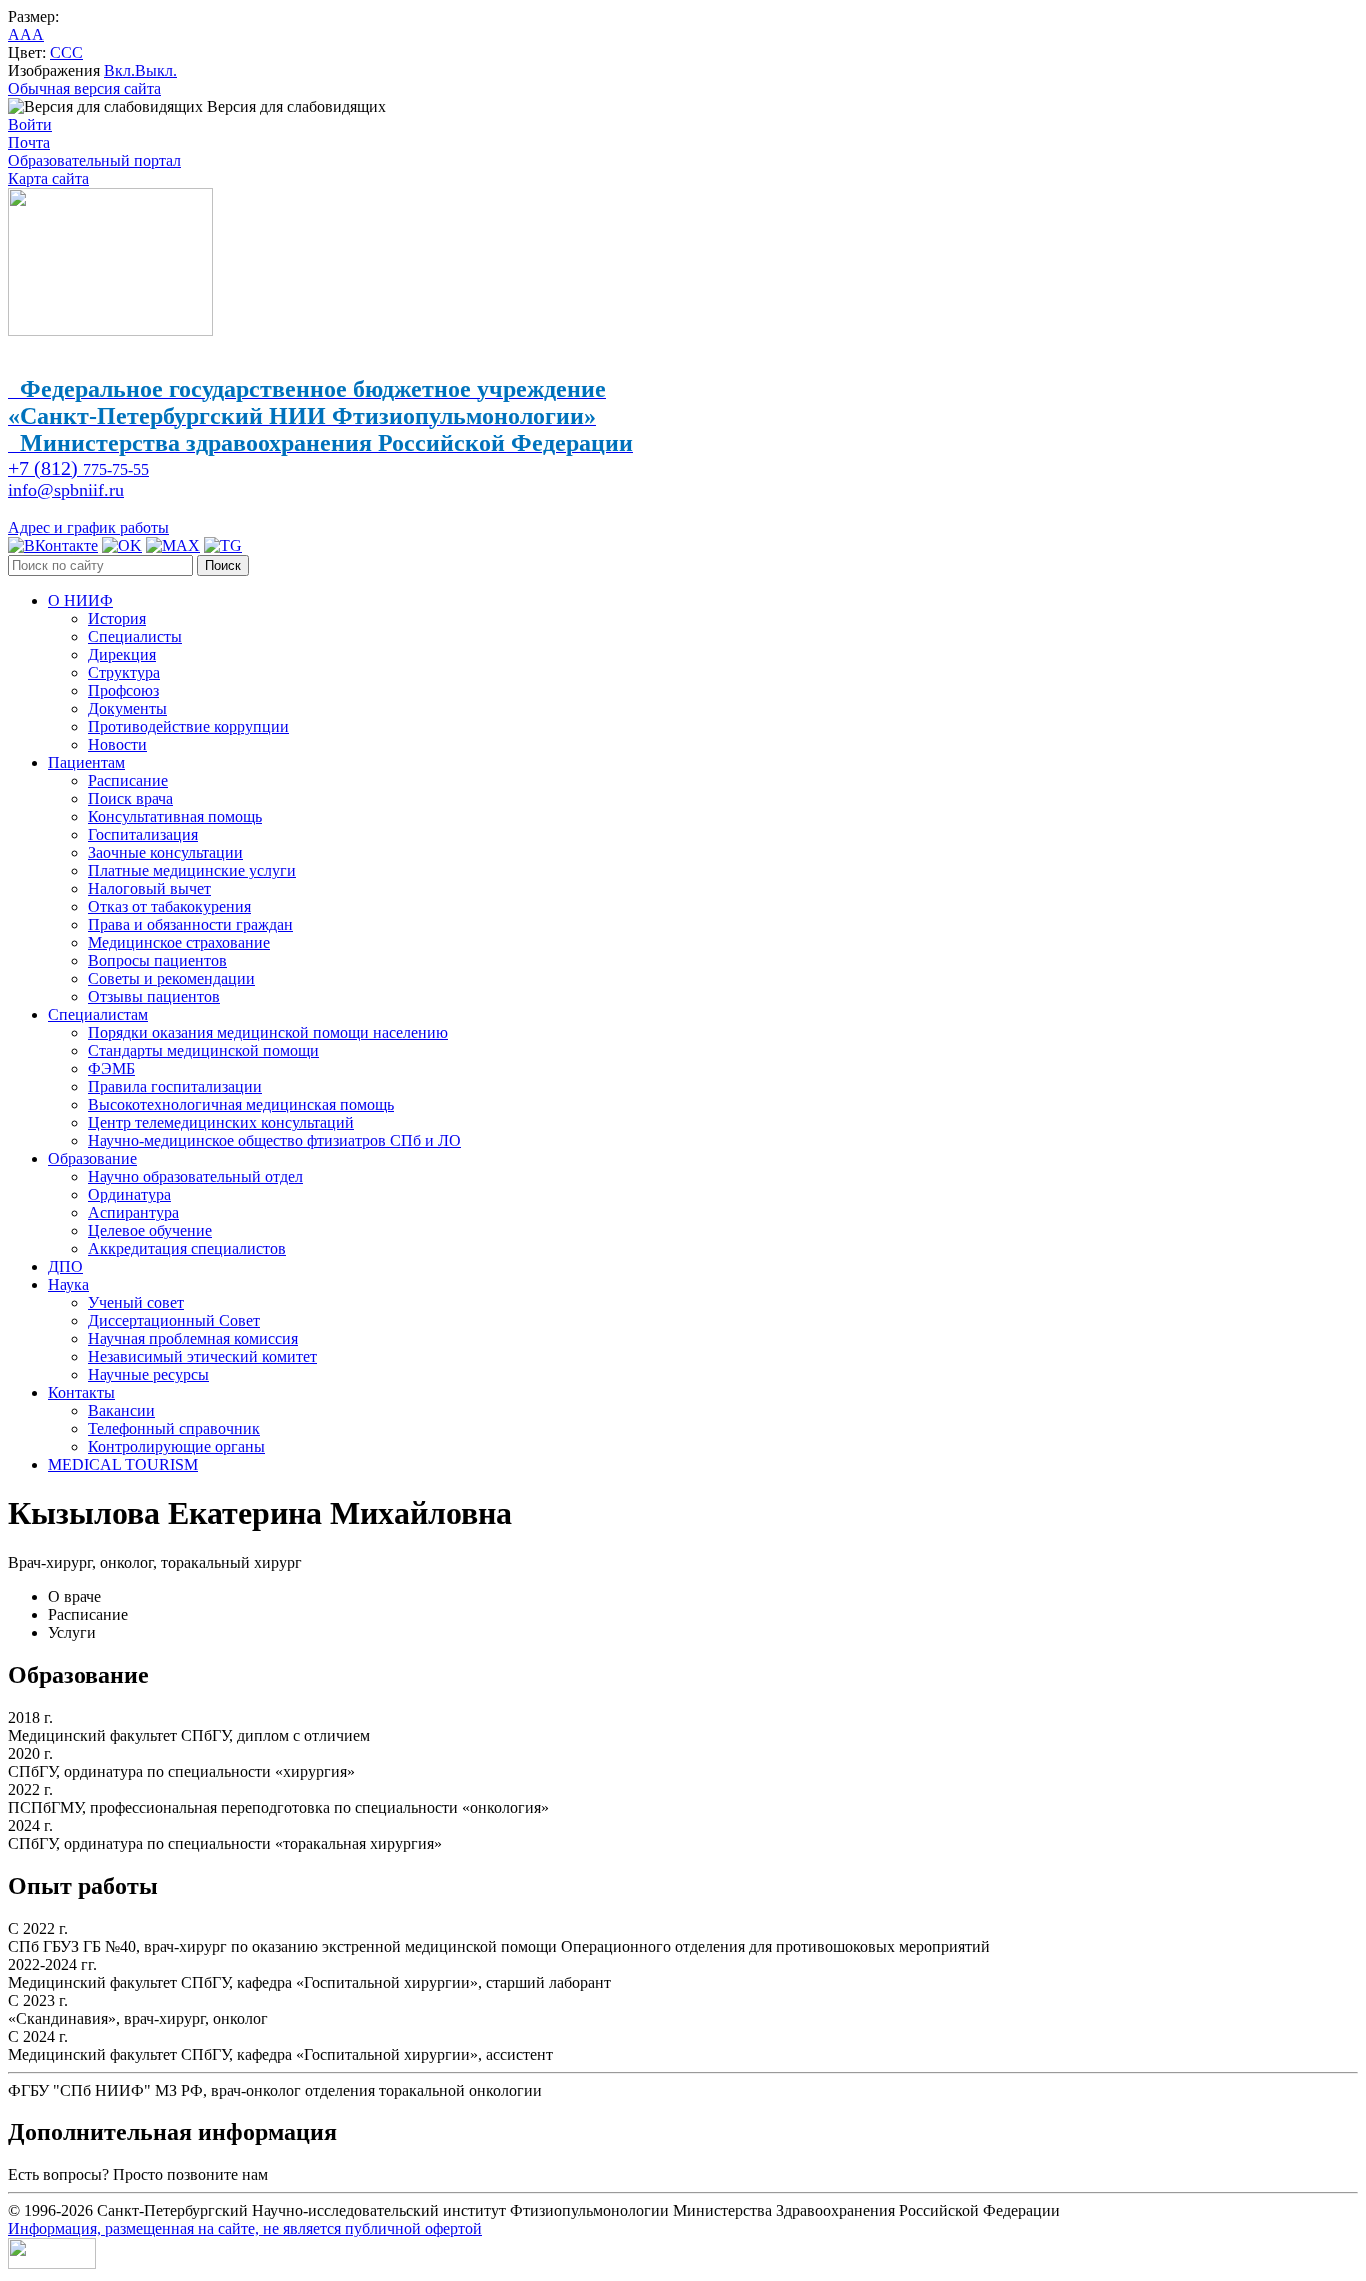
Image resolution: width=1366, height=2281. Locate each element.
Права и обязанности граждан (190, 924)
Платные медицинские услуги (192, 870)
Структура (124, 672)
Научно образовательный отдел (195, 1176)
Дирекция (122, 654)
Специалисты (135, 636)
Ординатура (129, 1194)
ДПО (65, 1266)
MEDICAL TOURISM (123, 1464)
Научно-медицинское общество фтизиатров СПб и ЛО (274, 1140)
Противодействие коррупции (188, 726)
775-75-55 (78, 469)
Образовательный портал (94, 160)
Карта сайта (48, 178)
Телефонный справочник (174, 1428)
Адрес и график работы (88, 527)
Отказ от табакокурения (169, 906)
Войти (30, 124)
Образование (92, 1158)
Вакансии (121, 1410)
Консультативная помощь (175, 816)
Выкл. (156, 70)
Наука (68, 1284)
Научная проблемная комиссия (193, 1338)
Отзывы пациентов (154, 996)
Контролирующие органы (176, 1446)
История (117, 618)
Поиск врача (130, 798)
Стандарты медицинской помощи (203, 1050)
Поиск (223, 565)
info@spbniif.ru (66, 490)
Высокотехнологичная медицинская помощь (241, 1104)
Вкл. (119, 70)
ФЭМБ (111, 1068)
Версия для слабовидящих (294, 106)
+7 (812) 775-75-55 (334, 2174)
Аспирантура (133, 1212)
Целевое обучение (150, 1230)
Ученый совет (136, 1302)
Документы (127, 708)
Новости (117, 744)
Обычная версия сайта (84, 88)
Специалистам (98, 1014)
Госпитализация (143, 834)
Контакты (81, 1392)
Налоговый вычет (149, 888)
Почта (29, 142)
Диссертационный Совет (174, 1320)
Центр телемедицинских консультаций (221, 1122)
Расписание (128, 780)
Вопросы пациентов (157, 960)
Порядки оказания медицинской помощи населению (268, 1032)
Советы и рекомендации (171, 978)
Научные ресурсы (148, 1374)
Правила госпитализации (175, 1086)
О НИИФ (80, 600)
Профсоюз (123, 690)
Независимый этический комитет (202, 1356)
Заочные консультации (165, 852)
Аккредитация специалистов (187, 1248)
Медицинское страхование (179, 942)
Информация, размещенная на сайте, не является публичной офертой (245, 2228)
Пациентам (86, 762)
